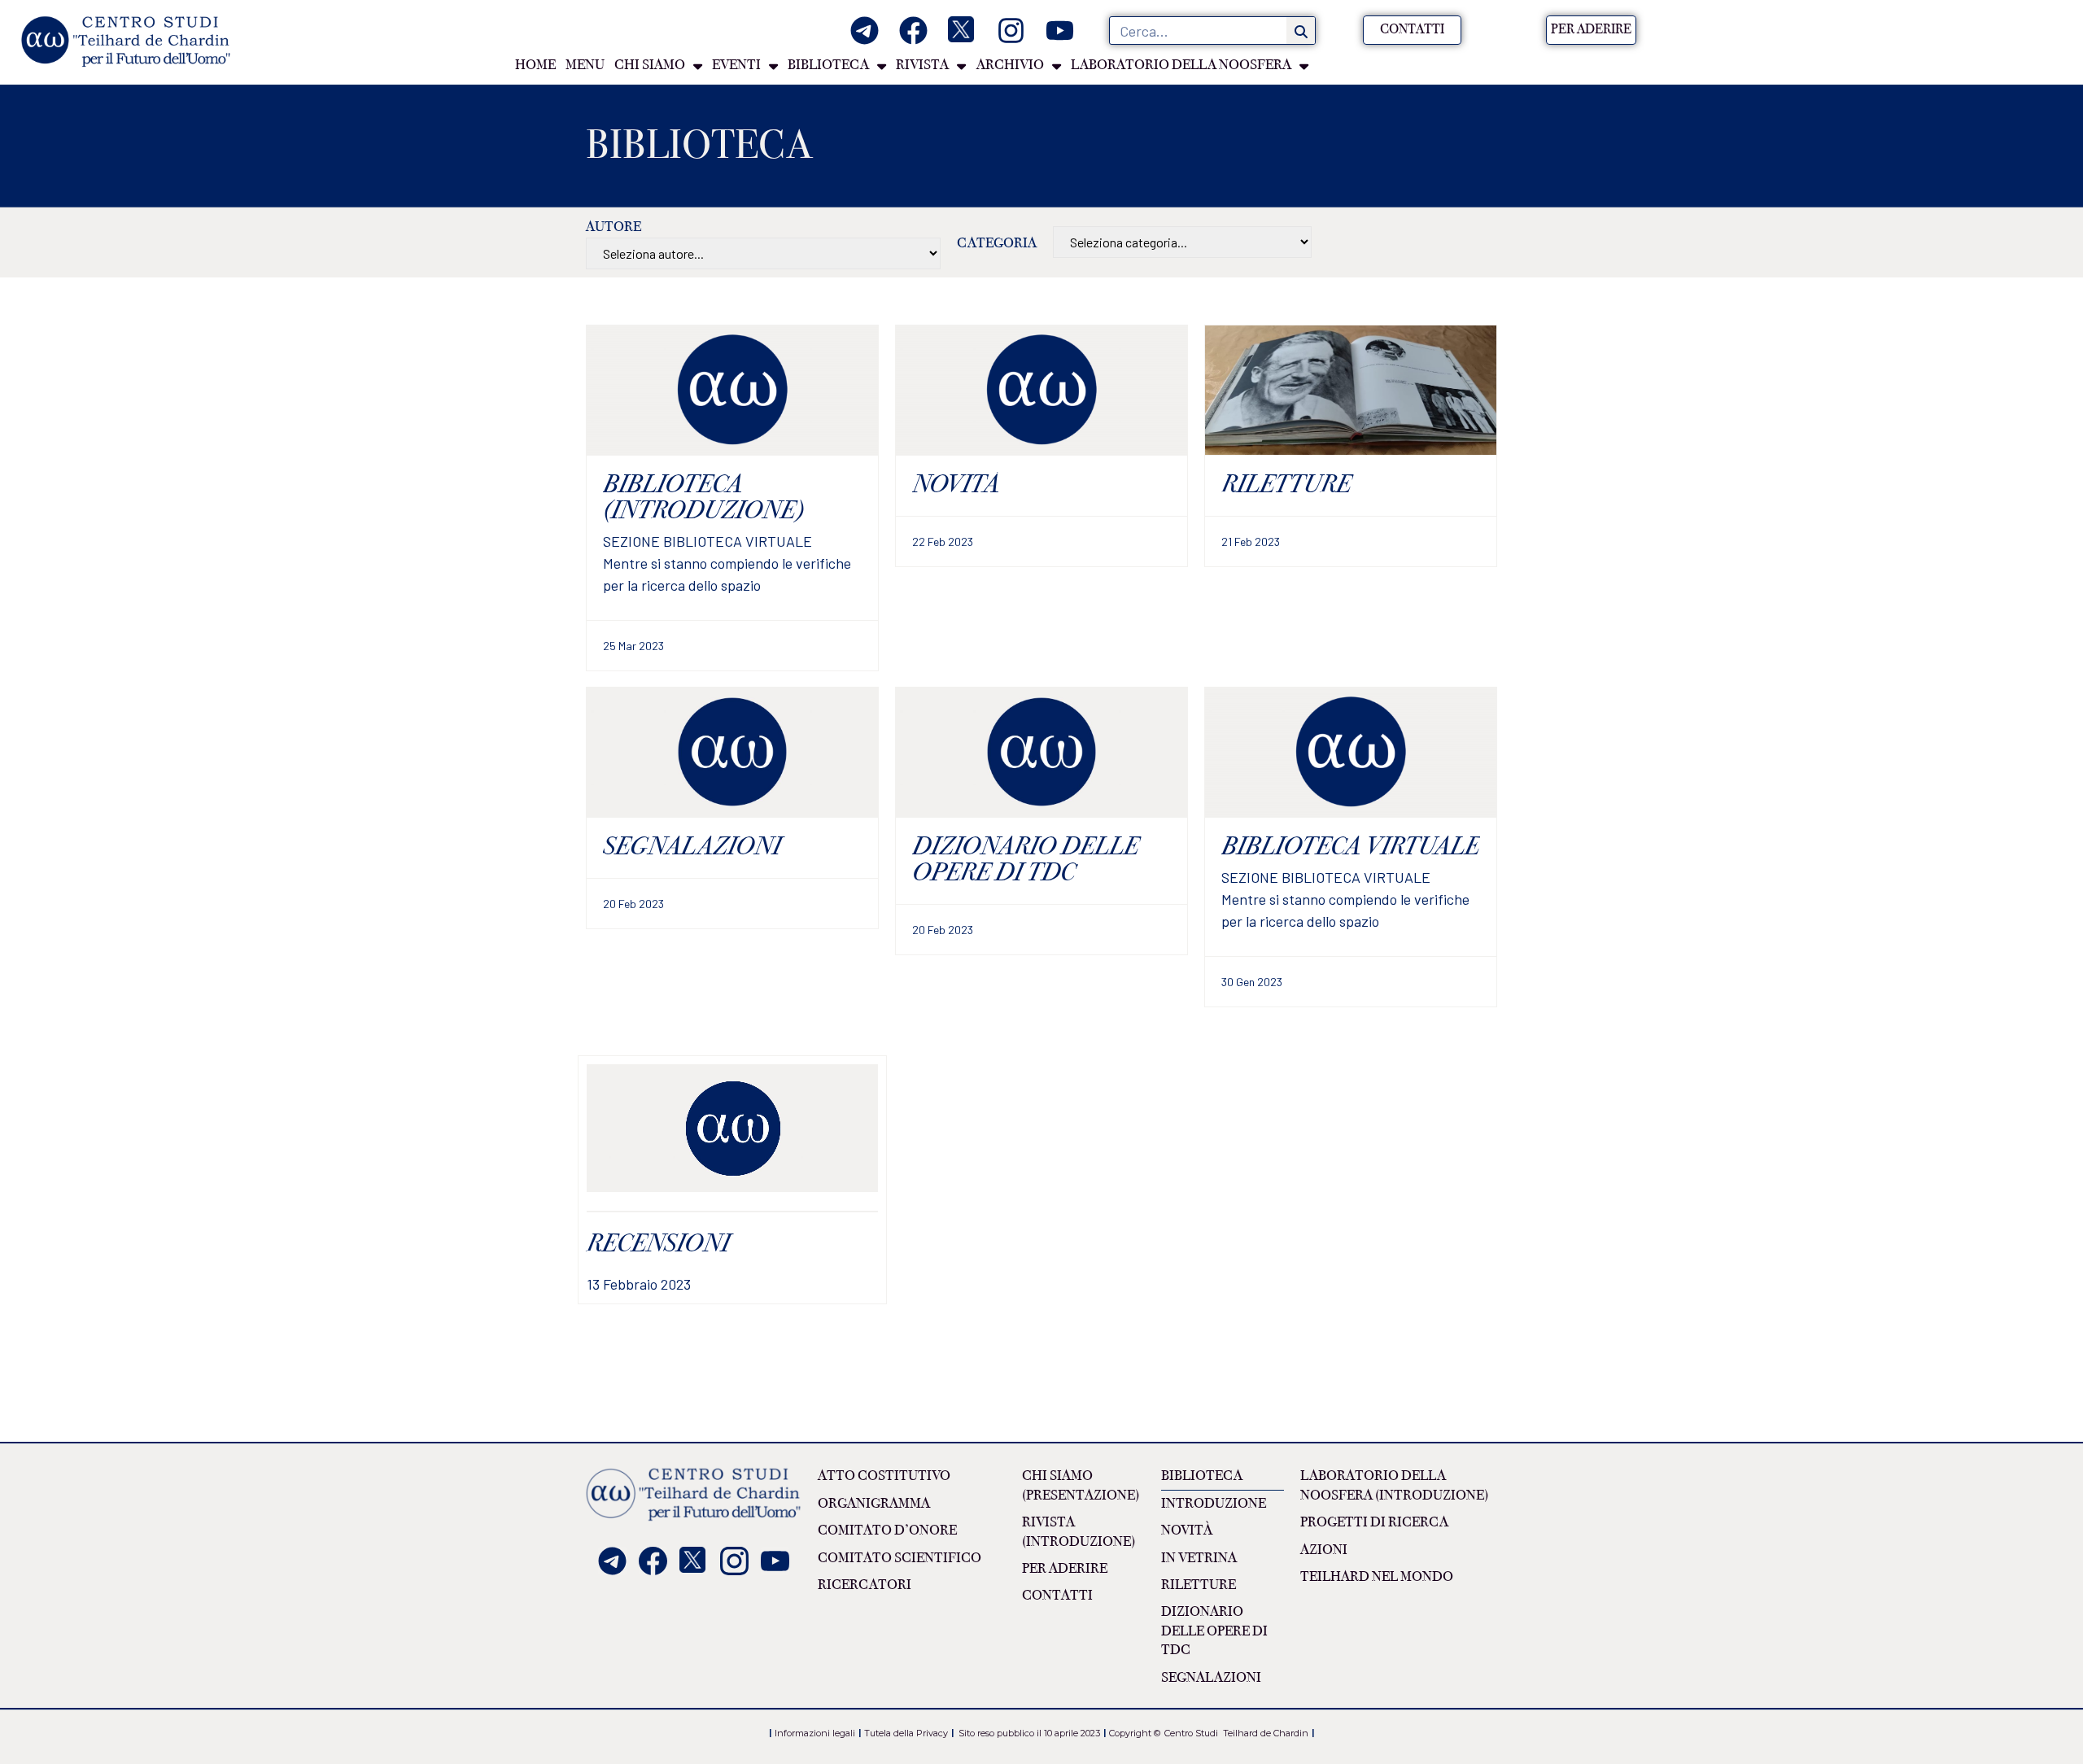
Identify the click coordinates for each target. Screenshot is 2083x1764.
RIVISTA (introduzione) (1079, 1532)
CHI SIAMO (650, 65)
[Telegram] (865, 31)
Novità (1187, 1530)
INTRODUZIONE (1214, 1504)
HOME (535, 65)
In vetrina (1199, 1558)
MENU (585, 65)
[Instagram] (1011, 31)
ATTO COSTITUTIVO (884, 1476)
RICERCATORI (865, 1585)
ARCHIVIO (1010, 65)
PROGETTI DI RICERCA (1374, 1522)
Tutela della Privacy (906, 1733)
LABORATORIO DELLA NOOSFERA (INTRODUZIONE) (1394, 1485)
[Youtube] (1060, 31)
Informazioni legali (815, 1733)
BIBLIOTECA (828, 65)
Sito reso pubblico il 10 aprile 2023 (1029, 1733)
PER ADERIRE (1065, 1569)
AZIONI (1324, 1550)
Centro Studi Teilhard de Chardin (1235, 1733)
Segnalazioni (1211, 1678)
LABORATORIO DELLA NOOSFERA (1181, 65)
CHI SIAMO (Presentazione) (1081, 1485)
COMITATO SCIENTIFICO (900, 1558)
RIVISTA (922, 65)
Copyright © (1135, 1733)
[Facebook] (913, 31)
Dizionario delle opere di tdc (1214, 1631)
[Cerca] (1301, 31)
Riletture (1199, 1585)
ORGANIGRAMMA (874, 1504)
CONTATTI (1057, 1596)
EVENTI (736, 65)
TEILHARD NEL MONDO (1377, 1577)
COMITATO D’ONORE (887, 1530)
